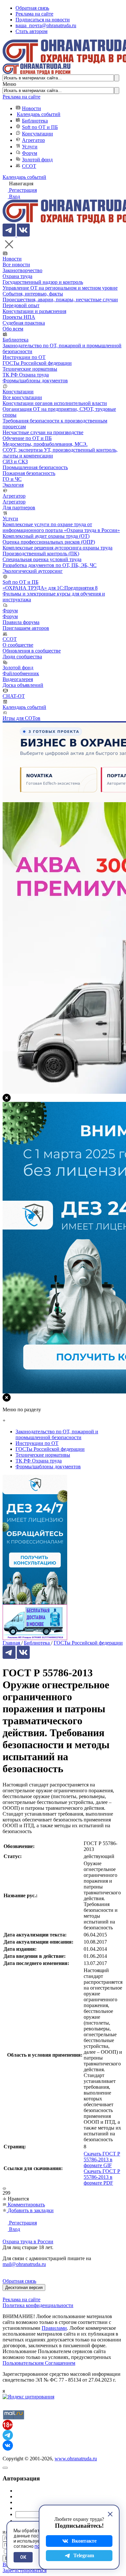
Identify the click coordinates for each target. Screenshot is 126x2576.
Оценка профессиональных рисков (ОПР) (49, 542)
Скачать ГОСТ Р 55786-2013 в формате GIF (102, 2160)
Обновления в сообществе (32, 651)
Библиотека (35, 121)
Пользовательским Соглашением (39, 2363)
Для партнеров (19, 508)
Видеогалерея (18, 679)
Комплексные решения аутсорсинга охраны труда (58, 548)
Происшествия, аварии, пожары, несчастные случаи (60, 300)
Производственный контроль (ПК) (41, 554)
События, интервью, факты (33, 294)
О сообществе (18, 645)
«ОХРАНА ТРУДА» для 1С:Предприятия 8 (50, 588)
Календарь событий (39, 114)
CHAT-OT (14, 696)
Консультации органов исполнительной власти (55, 403)
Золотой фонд (37, 160)
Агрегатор (33, 140)
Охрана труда (17, 276)
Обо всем (13, 329)
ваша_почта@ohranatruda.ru (46, 25)
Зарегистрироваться (25, 2570)
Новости (31, 108)
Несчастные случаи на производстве (43, 432)
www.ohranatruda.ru (76, 2459)
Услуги (30, 147)
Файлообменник (21, 673)
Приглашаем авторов (26, 628)
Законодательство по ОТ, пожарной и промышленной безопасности (57, 1434)
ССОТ (29, 166)
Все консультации (22, 397)
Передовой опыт (21, 305)
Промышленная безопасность (35, 467)
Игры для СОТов (21, 718)
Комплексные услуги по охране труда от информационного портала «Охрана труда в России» (61, 527)
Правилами (54, 2328)
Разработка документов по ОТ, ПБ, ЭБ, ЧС (50, 565)
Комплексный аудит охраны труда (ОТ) (46, 536)
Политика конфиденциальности (38, 2305)
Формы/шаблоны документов (35, 381)
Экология (13, 485)
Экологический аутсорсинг (33, 571)
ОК (23, 2557)
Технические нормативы (30, 369)
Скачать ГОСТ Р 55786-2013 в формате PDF (102, 2177)
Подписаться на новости (43, 20)
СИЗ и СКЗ (15, 462)
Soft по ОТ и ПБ (40, 127)
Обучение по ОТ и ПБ (27, 438)
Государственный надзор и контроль (43, 282)
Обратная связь (32, 8)
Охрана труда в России (28, 2241)
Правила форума (21, 622)
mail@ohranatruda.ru (24, 2264)
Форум (30, 153)
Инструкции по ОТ (24, 357)
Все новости (16, 265)
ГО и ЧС (12, 479)
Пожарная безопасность (29, 473)
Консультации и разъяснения (34, 311)
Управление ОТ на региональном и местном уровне (60, 288)
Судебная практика (24, 323)
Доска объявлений (23, 685)
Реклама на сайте (34, 14)
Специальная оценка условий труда (42, 559)
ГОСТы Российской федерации (37, 363)
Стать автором (31, 31)
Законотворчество (22, 270)
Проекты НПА (19, 317)
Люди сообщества (22, 657)
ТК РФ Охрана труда (26, 375)
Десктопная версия (24, 2287)
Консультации (37, 134)
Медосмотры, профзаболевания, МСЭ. (45, 444)
